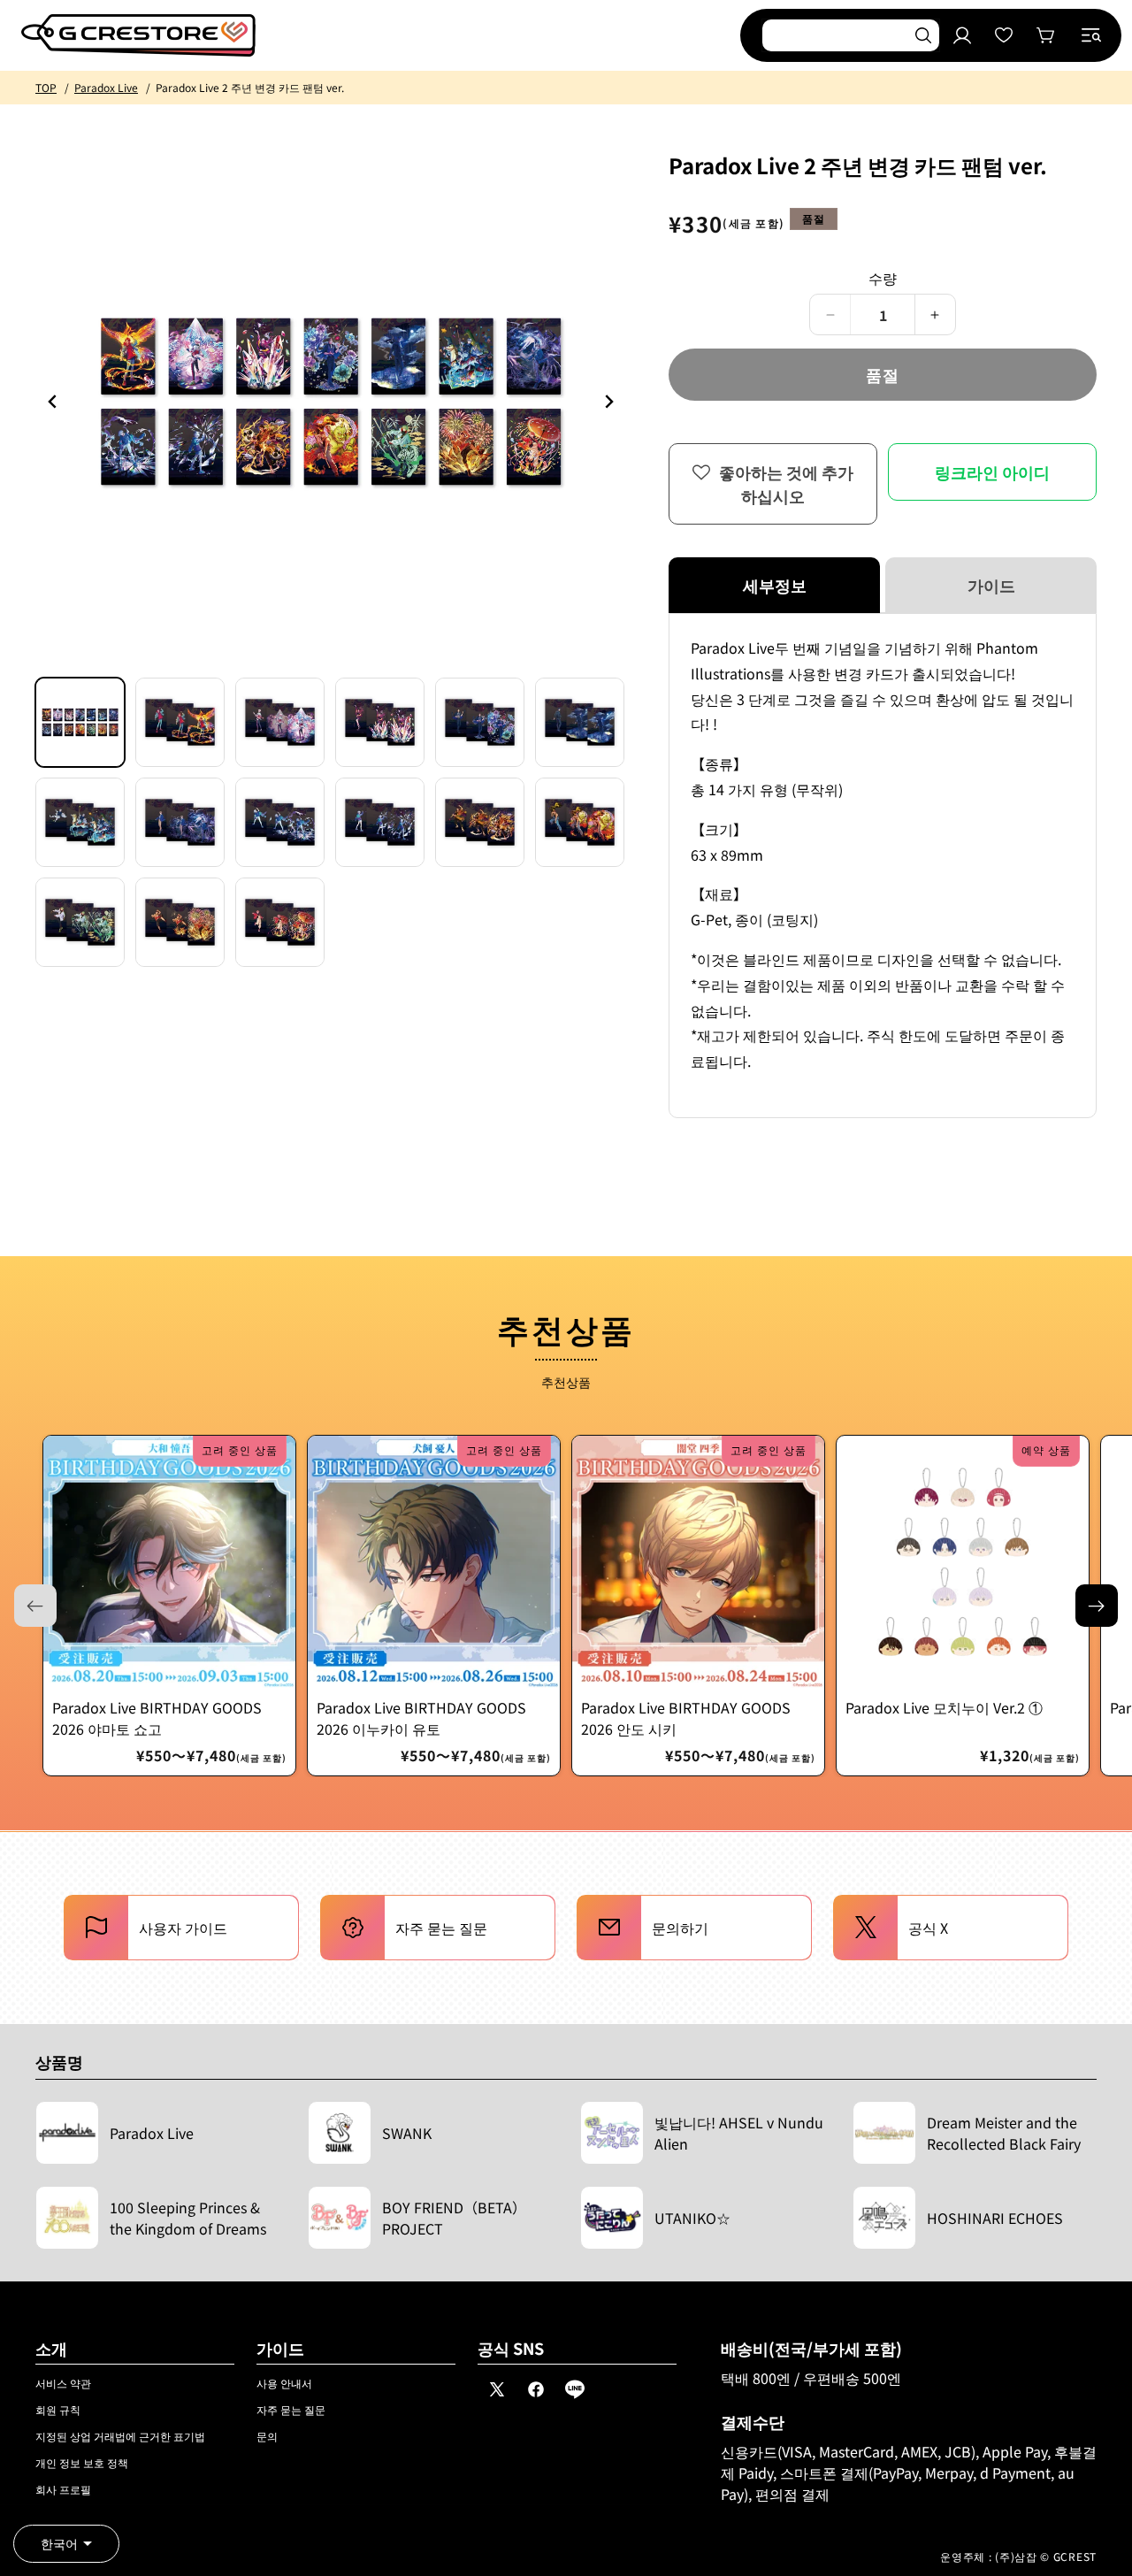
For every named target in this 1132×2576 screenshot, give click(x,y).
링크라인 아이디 (992, 471)
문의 (267, 2436)
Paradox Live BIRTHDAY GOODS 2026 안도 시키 (686, 1718)
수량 (883, 278)
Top (46, 87)
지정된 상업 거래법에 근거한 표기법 (120, 2436)
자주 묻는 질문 (291, 2409)
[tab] (80, 722)
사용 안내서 (284, 2383)
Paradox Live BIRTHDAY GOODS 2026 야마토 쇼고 (157, 1718)
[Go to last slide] (53, 402)
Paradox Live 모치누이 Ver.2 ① (944, 1707)
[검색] (923, 35)
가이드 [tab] (991, 585)
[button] (1091, 35)
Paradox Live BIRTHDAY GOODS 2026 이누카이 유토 (421, 1718)
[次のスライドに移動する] (1097, 1606)
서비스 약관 (63, 2383)
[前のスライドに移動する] (608, 402)
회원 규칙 (58, 2409)
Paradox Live (106, 87)
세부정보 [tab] (775, 585)
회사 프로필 (63, 2489)
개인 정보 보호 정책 (82, 2462)
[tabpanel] (883, 866)
